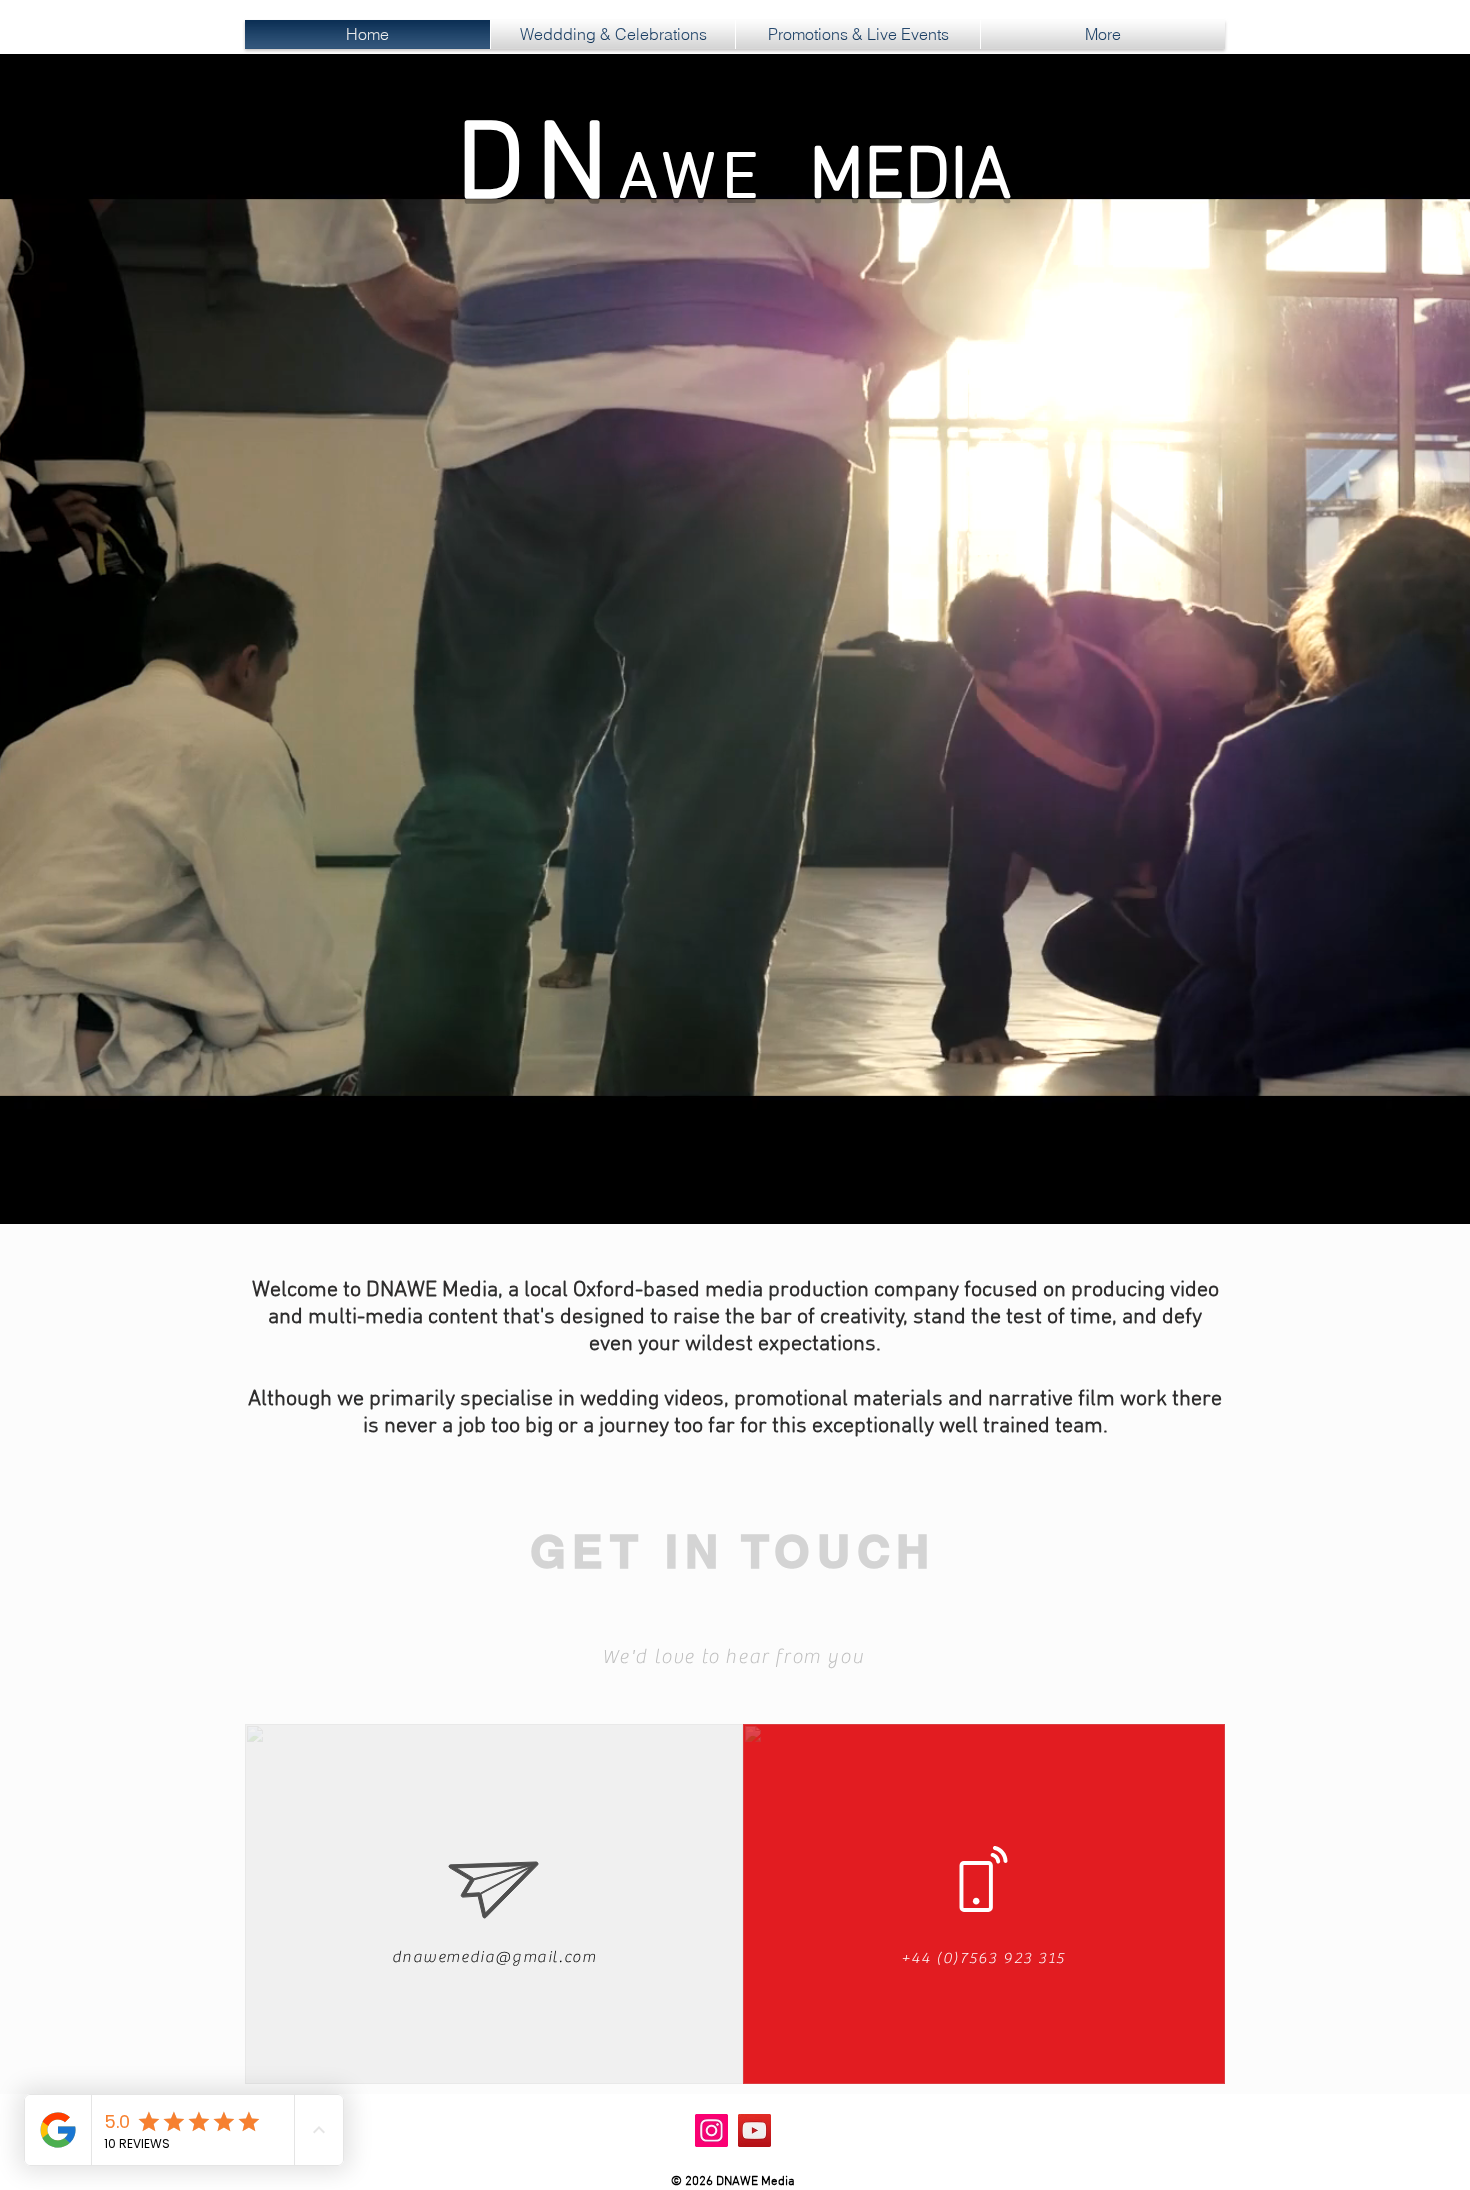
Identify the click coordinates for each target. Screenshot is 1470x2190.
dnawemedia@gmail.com (494, 1957)
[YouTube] (754, 2130)
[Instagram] (711, 2130)
